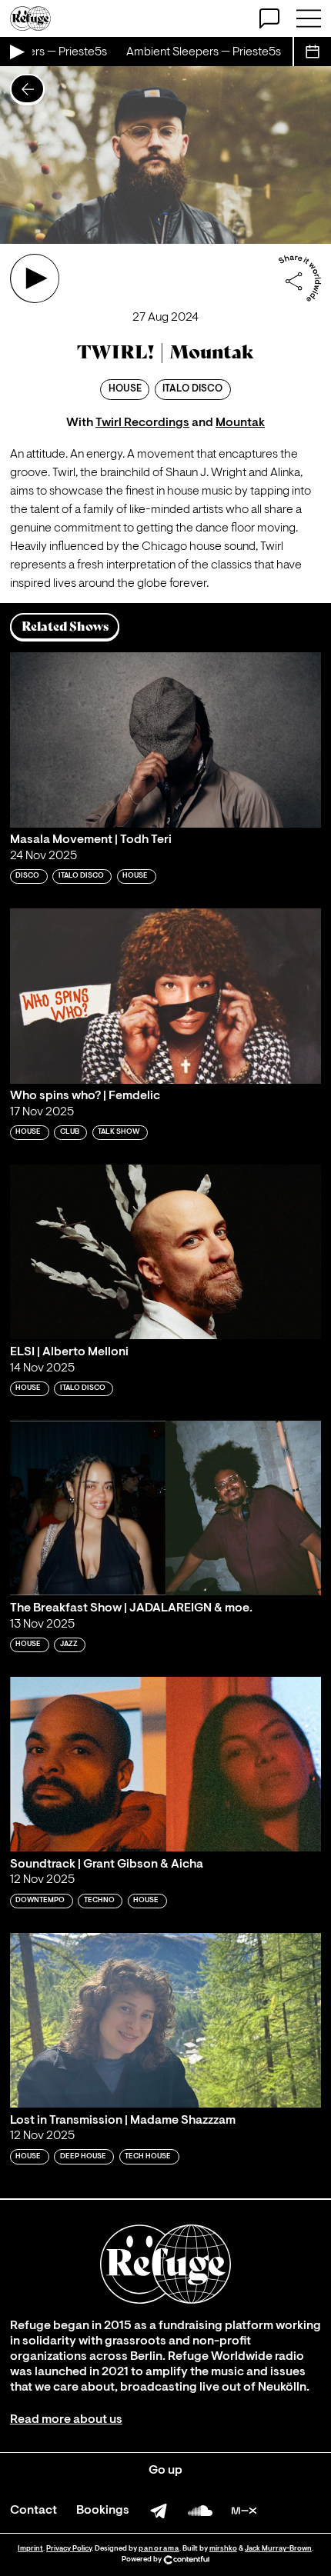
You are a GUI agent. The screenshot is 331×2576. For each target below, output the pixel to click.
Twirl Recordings (142, 423)
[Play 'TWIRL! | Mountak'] (35, 278)
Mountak (240, 423)
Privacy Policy (69, 2549)
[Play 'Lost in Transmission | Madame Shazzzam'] (165, 2020)
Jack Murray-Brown (278, 2549)
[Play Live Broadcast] (16, 52)
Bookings (103, 2511)
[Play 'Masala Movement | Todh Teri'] (165, 740)
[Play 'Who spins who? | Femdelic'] (165, 996)
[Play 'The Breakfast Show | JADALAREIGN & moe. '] (165, 1508)
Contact (33, 2511)
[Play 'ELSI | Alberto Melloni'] (165, 1252)
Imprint (30, 2549)
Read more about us (66, 2420)
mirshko (223, 2549)
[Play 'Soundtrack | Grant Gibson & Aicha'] (165, 1764)
